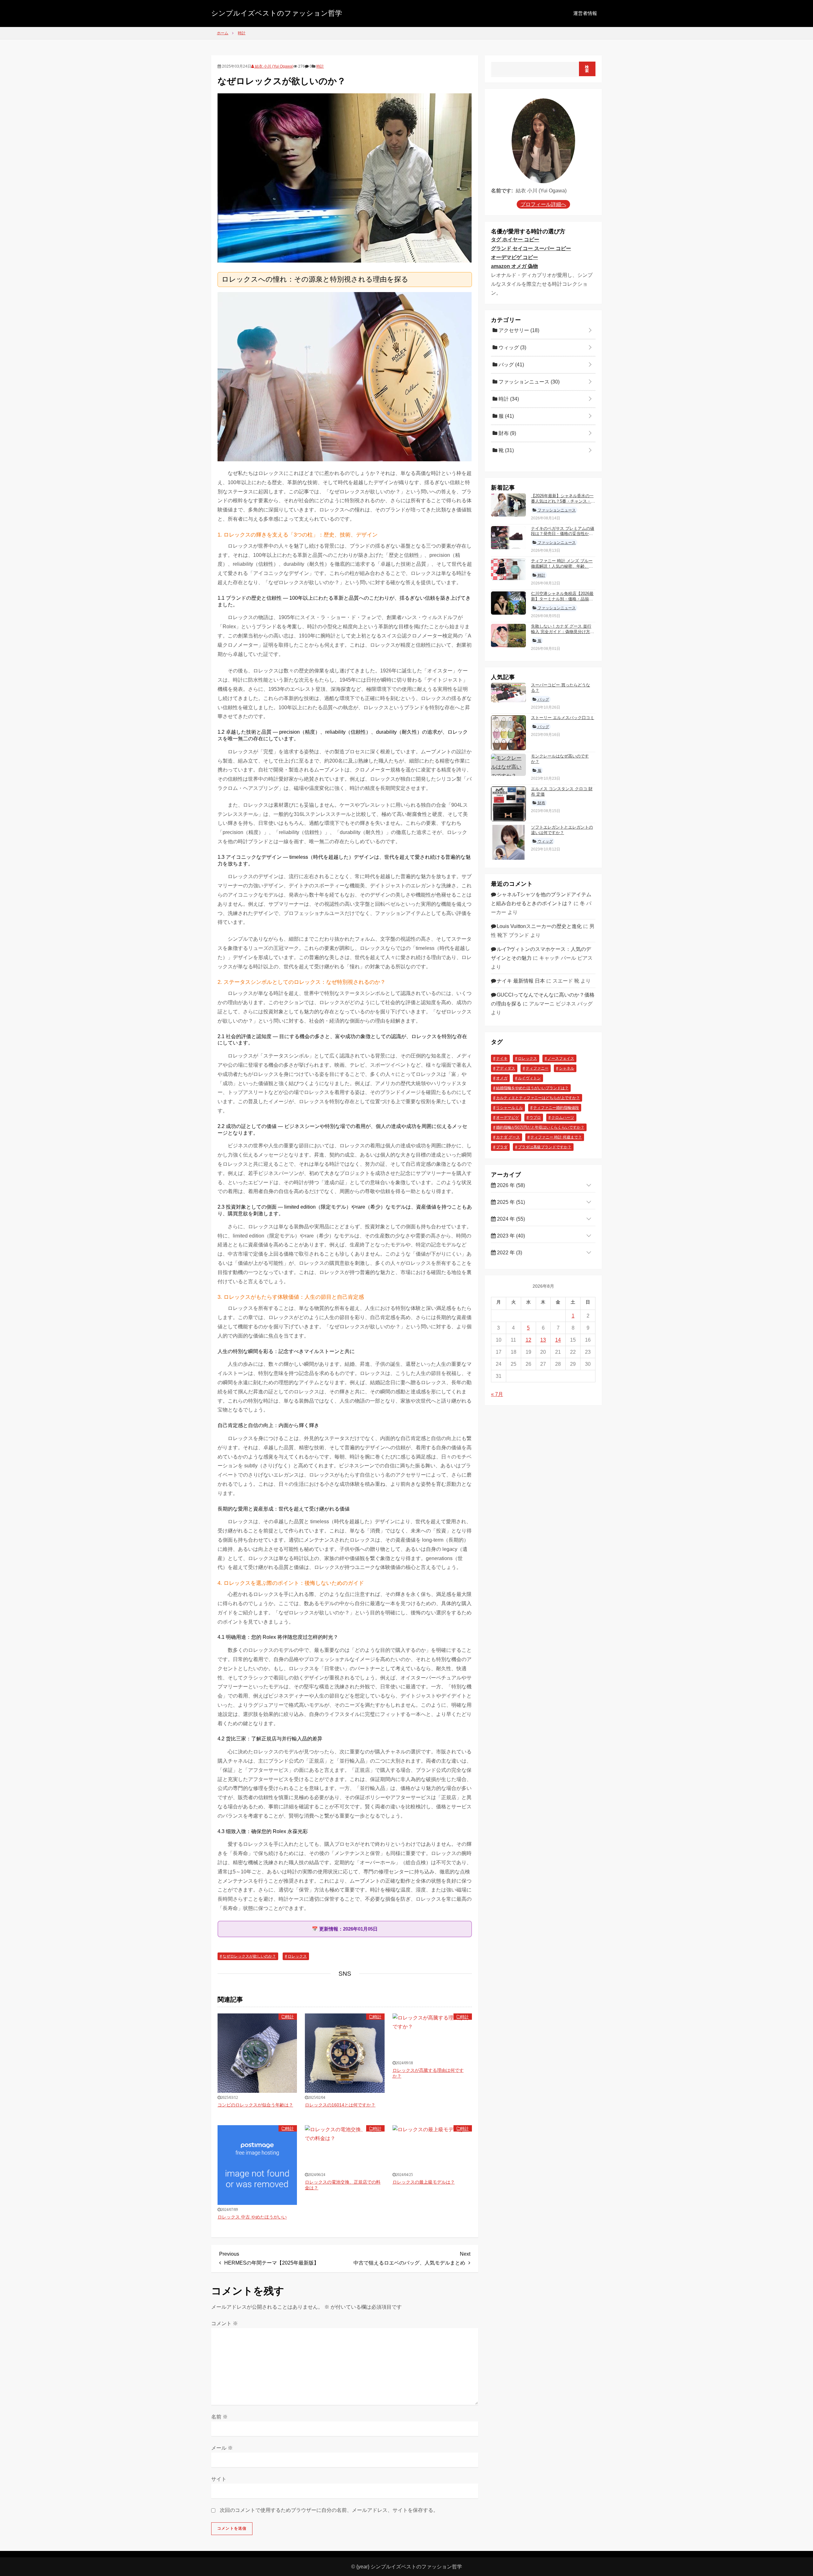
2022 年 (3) (509, 1253)
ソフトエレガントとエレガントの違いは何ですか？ (562, 830)
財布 (507, 434)
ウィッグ (512, 348)
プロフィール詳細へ (543, 204)
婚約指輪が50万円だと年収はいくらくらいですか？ (540, 1128)
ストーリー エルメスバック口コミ (563, 718)
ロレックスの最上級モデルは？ (424, 2182)
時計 (320, 66)
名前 (219, 2417)
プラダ (502, 1147)
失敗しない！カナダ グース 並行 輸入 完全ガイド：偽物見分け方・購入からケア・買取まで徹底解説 (563, 632)
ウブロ (535, 1118)
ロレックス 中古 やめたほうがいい (252, 2217)
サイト (219, 2479)
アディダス (506, 1069)
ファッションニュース (528, 382)
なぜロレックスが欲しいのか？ (249, 1956)
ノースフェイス (561, 1059)
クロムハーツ (563, 1118)
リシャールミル (509, 1108)
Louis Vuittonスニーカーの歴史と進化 (539, 926)
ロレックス (297, 1956)
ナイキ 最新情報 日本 (521, 981)
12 (528, 1340)
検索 (587, 69)
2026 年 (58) (510, 1185)
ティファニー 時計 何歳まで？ (556, 1138)
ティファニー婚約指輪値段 (556, 1108)
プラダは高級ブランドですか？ (545, 1147)
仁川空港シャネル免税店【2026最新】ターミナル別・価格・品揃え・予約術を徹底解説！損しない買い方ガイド (562, 602)
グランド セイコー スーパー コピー (531, 248)
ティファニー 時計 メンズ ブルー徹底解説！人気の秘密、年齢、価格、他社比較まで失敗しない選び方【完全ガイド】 (562, 569)
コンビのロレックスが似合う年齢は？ (255, 2105)
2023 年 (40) (510, 1236)
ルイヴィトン (529, 1078)
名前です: (502, 191)
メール (222, 2448)
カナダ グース (508, 1138)
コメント (225, 2323)
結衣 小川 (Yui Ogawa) (274, 66)
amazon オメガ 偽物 (514, 266)
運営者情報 (585, 13)
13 (543, 1340)
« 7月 (497, 1394)
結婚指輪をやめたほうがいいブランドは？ (532, 1088)
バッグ (511, 365)
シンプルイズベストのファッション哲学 (277, 13)
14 (558, 1340)
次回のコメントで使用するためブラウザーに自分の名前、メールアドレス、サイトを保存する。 (329, 2510)
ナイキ (502, 1059)
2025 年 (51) (510, 1202)
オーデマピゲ (507, 1118)
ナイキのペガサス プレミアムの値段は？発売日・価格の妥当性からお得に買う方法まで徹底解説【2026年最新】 (563, 537)
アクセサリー (518, 331)
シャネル (567, 1069)
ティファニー (537, 1069)
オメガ (502, 1078)
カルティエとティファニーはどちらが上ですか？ (538, 1098)
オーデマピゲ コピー (514, 257)
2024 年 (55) (510, 1219)
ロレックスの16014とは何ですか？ (340, 2105)
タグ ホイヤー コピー (515, 240)
